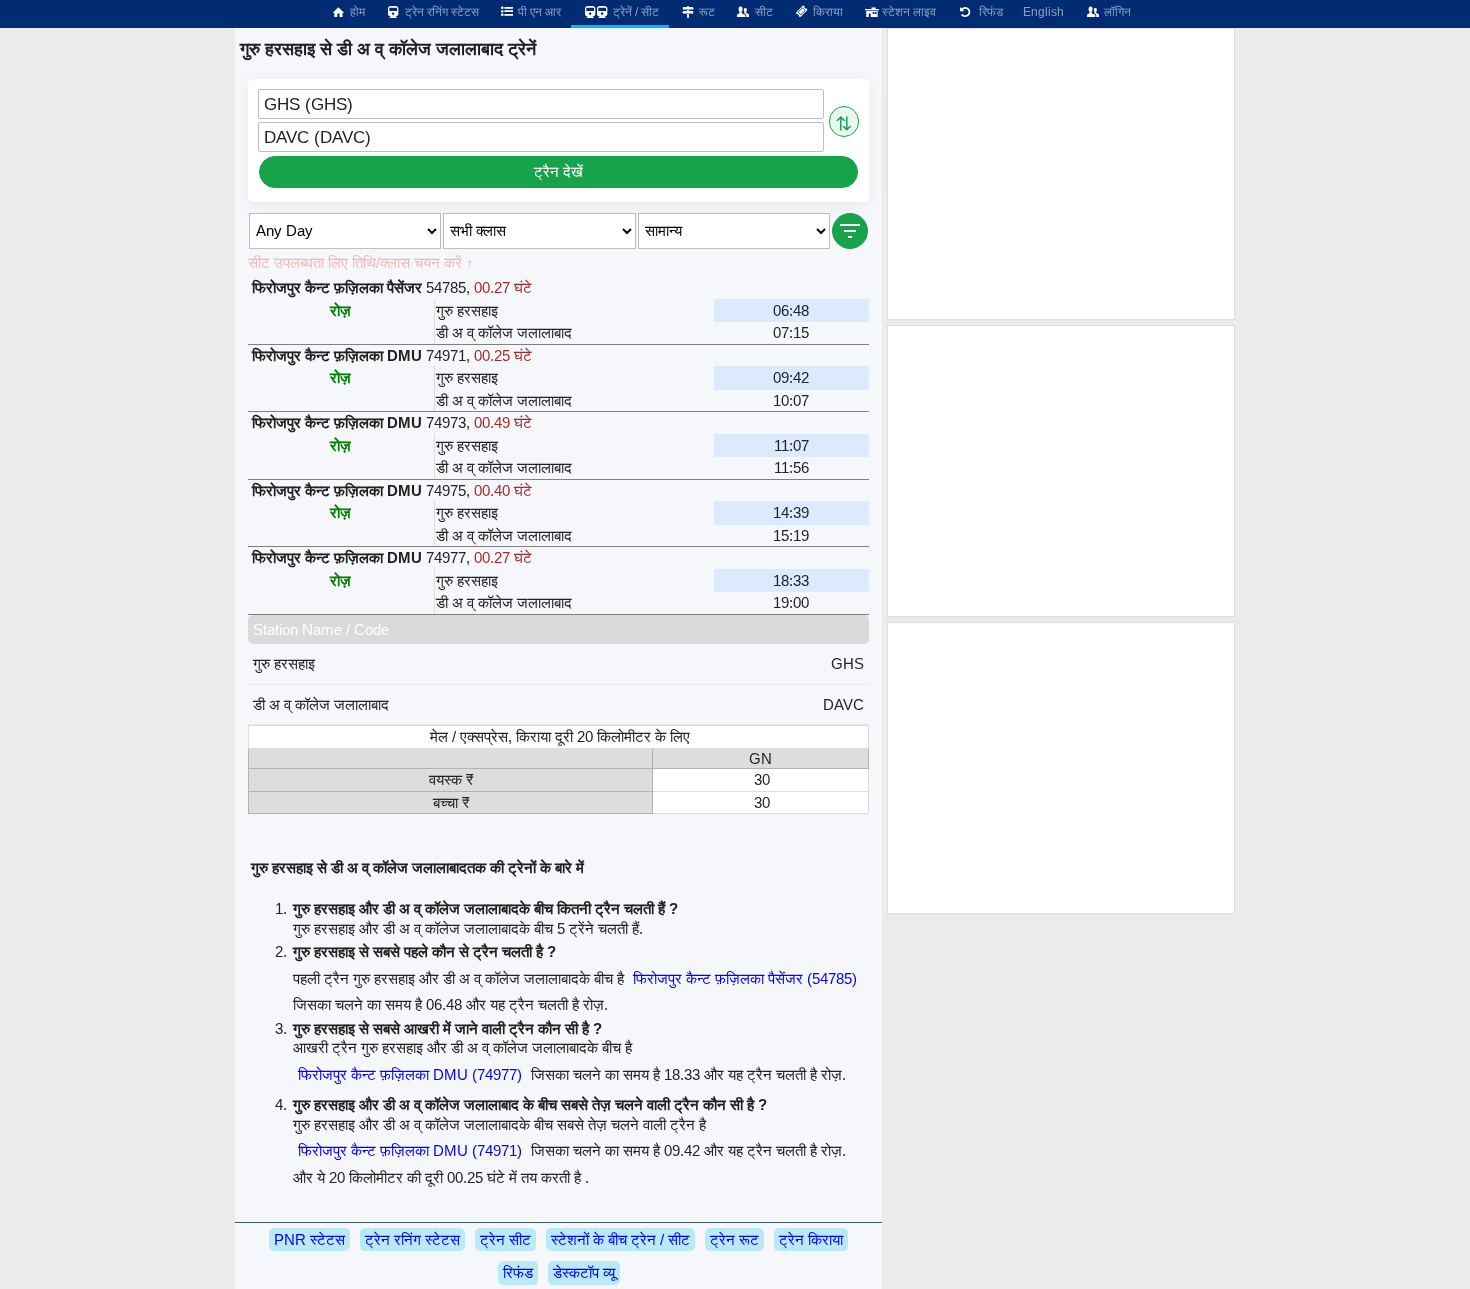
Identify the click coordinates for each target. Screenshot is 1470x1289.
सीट (762, 12)
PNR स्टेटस (309, 1239)
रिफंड (988, 12)
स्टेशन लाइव (907, 12)
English (1043, 12)
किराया (826, 12)
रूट (705, 12)
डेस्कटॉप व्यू (584, 1272)
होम (356, 12)
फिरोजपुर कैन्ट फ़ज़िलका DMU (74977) (410, 1074)
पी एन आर (538, 12)
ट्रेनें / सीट (634, 12)
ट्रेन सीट (505, 1239)
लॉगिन (1116, 12)
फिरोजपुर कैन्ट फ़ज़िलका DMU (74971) (410, 1150)
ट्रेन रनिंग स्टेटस (440, 12)
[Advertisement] (1061, 174)
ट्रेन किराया (811, 1239)
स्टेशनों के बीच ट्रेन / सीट (620, 1239)
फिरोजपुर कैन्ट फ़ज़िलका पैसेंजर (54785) (745, 978)
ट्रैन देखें (558, 171)
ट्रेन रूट (734, 1239)
